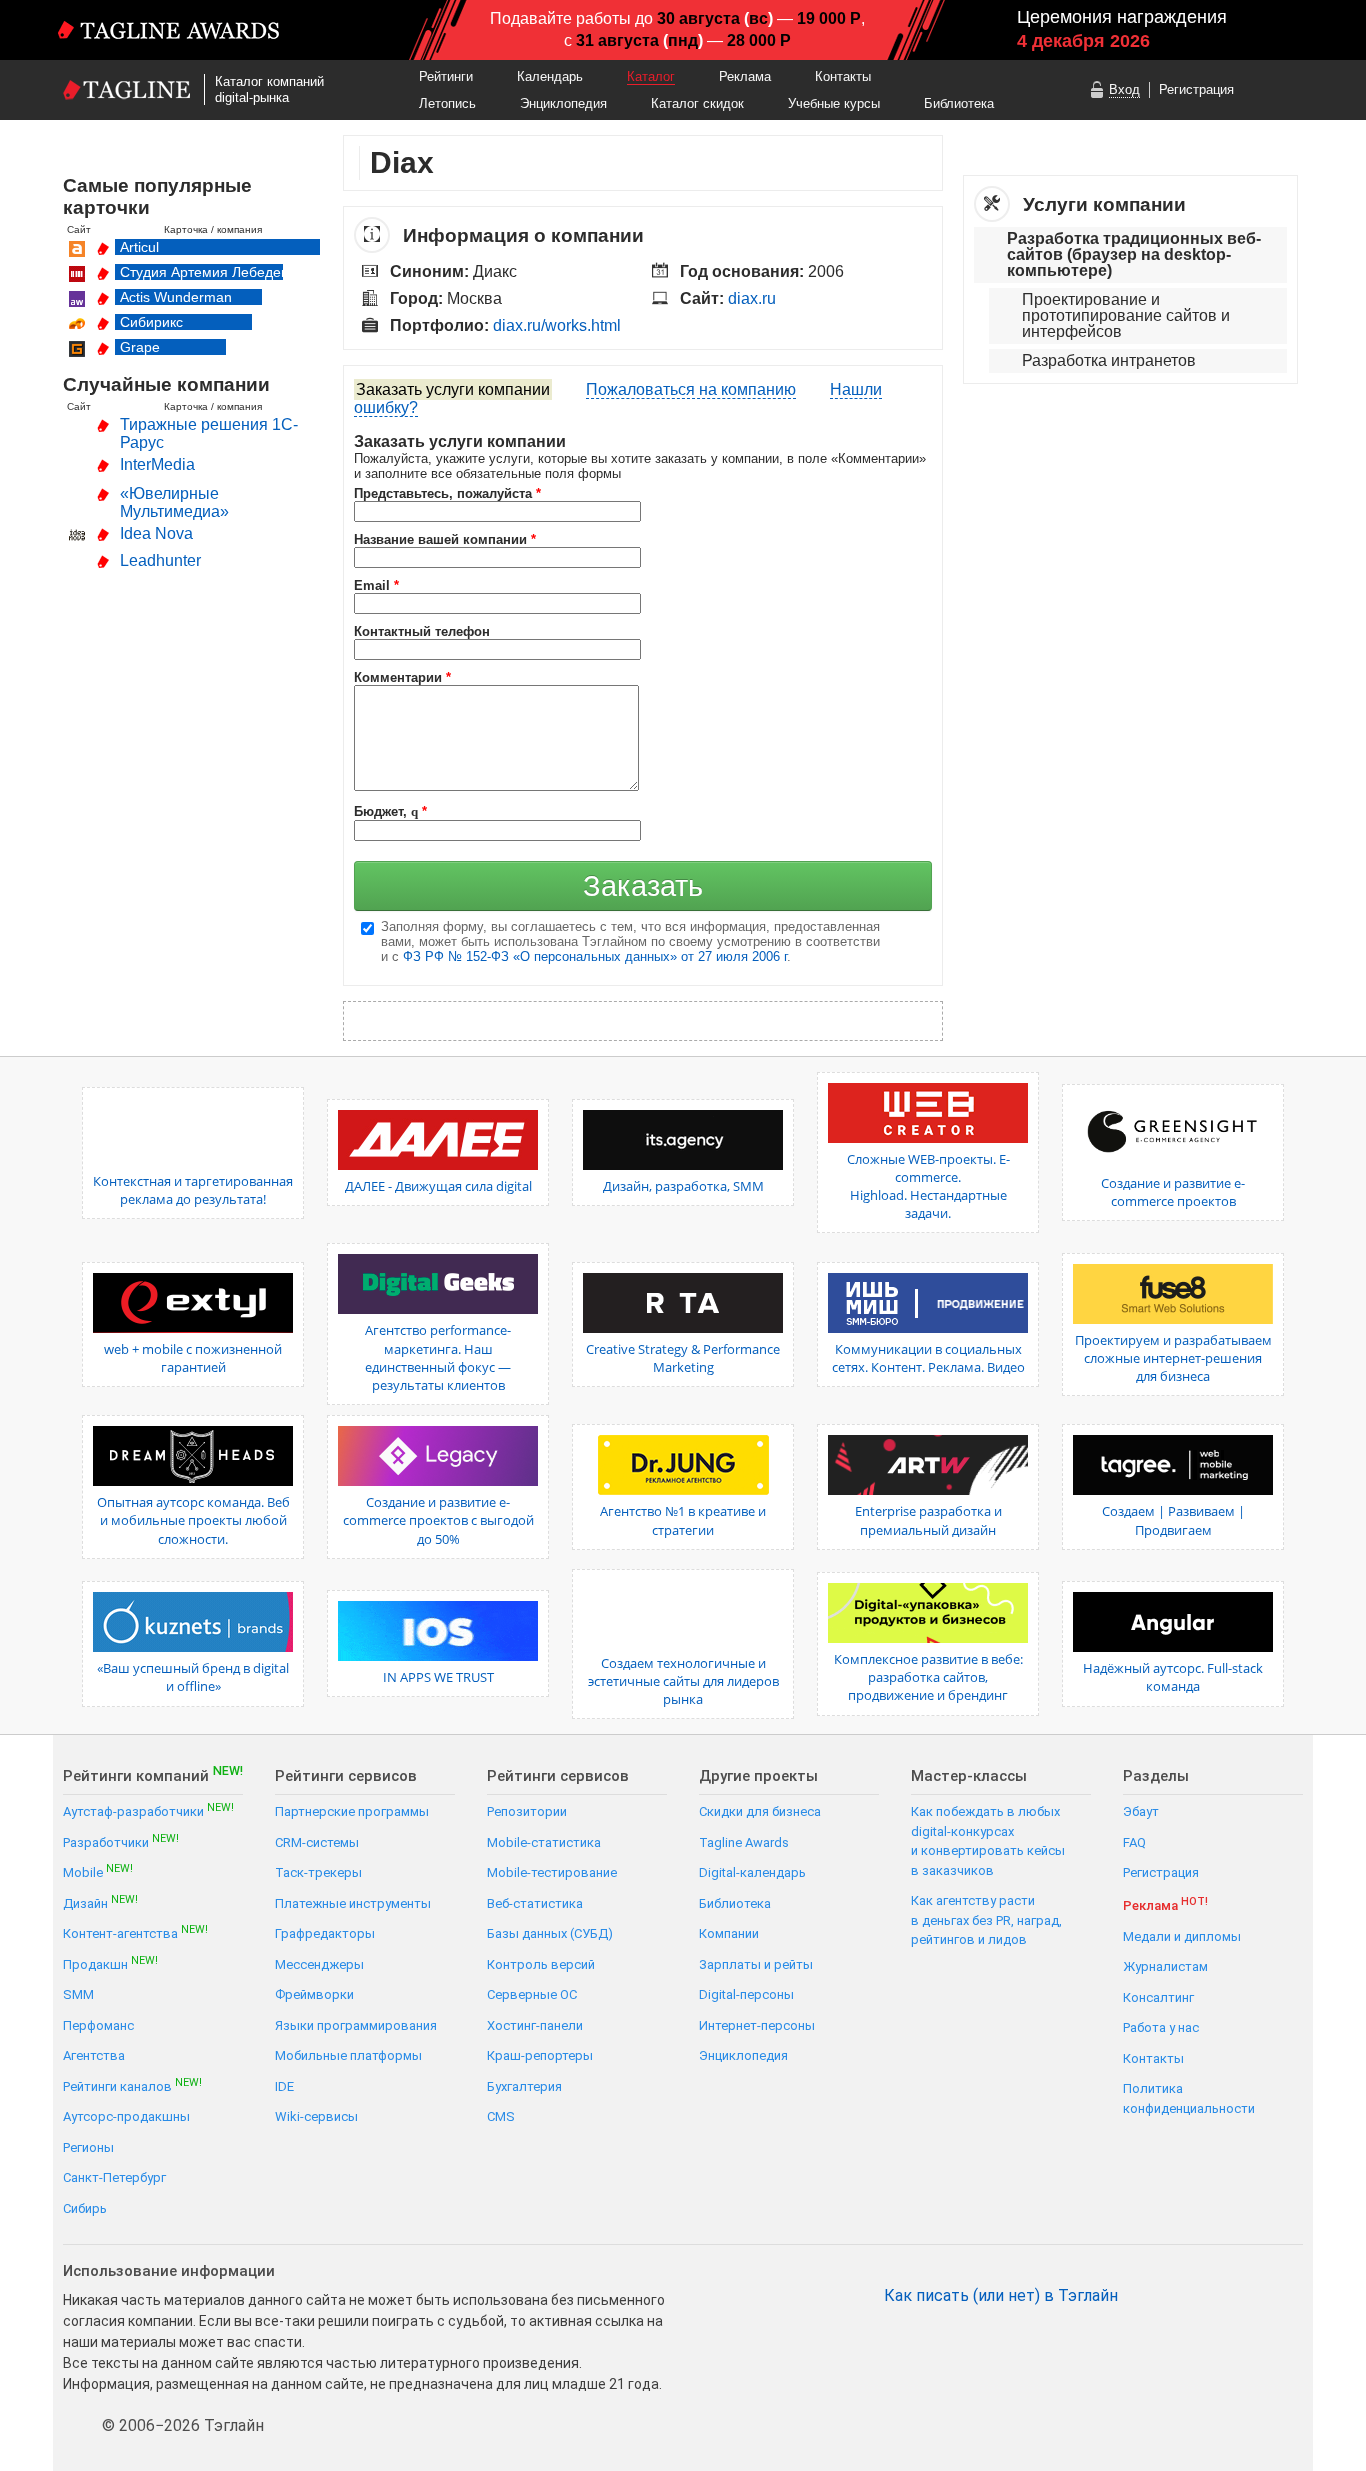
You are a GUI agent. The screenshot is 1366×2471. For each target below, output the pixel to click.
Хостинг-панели (535, 2025)
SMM (78, 1994)
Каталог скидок (697, 103)
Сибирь (85, 2208)
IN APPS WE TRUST (438, 1677)
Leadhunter (160, 560)
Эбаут (1141, 1811)
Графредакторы (325, 1933)
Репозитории (527, 1811)
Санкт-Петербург (114, 2177)
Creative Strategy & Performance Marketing (683, 1358)
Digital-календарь (752, 1872)
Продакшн (110, 1963)
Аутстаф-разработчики (148, 1810)
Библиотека (959, 103)
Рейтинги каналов (132, 2085)
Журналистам (1165, 1966)
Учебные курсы (834, 103)
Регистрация (1196, 89)
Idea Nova (156, 533)
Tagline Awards (744, 1842)
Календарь (550, 76)
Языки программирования (356, 2025)
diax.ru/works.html (557, 325)
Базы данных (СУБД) (550, 1933)
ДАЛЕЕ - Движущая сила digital (438, 1186)
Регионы (88, 2147)
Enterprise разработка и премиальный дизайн (928, 1520)
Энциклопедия (563, 103)
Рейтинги (446, 76)
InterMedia (157, 464)
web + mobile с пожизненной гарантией (193, 1358)
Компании (729, 1933)
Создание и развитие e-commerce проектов (1173, 1192)
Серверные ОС (532, 1994)
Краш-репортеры (540, 2055)
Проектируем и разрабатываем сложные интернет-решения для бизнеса (1173, 1358)
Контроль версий (541, 1964)
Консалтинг (1158, 1997)
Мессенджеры (319, 1964)
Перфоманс (98, 2025)
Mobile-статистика (544, 1842)
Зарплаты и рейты (756, 1964)
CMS (501, 2116)
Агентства (94, 2055)
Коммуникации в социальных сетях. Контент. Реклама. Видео (928, 1358)
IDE (284, 2086)
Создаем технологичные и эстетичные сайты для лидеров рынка (683, 1681)
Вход (1124, 89)
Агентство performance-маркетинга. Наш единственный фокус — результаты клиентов (438, 1357)
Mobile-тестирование (552, 1872)
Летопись (447, 103)
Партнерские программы (352, 1811)
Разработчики (121, 1841)
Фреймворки (314, 1994)
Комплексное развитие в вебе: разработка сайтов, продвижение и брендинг (928, 1677)
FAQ (1134, 1842)
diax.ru (752, 298)
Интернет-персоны (757, 2025)
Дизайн (100, 1902)
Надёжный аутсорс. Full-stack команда (1173, 1677)
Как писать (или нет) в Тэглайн (1001, 2296)
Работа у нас (1161, 2027)
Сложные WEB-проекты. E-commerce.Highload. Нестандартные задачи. (928, 1186)
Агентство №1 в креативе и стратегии (683, 1520)
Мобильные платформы (348, 2055)
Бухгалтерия (524, 2086)
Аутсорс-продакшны (126, 2116)
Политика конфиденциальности (1189, 2098)
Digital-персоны (746, 1994)
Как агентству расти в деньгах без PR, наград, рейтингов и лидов (986, 1920)
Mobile (98, 1871)
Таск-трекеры (318, 1872)
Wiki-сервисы (316, 2116)
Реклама (745, 76)
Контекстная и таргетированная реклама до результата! (193, 1190)
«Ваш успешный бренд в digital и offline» (193, 1677)
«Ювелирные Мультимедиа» (174, 502)
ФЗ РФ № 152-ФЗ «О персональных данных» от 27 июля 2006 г (595, 956)
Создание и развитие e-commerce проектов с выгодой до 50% (438, 1520)
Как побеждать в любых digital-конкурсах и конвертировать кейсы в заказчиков (988, 1841)
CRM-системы (317, 1842)
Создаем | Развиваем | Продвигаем (1173, 1520)
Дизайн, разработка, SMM (683, 1186)
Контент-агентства (135, 1932)
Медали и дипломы (1182, 1936)
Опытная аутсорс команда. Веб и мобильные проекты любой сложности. (193, 1520)
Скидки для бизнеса (760, 1811)
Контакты (843, 76)
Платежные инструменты (353, 1903)
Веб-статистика (535, 1903)
